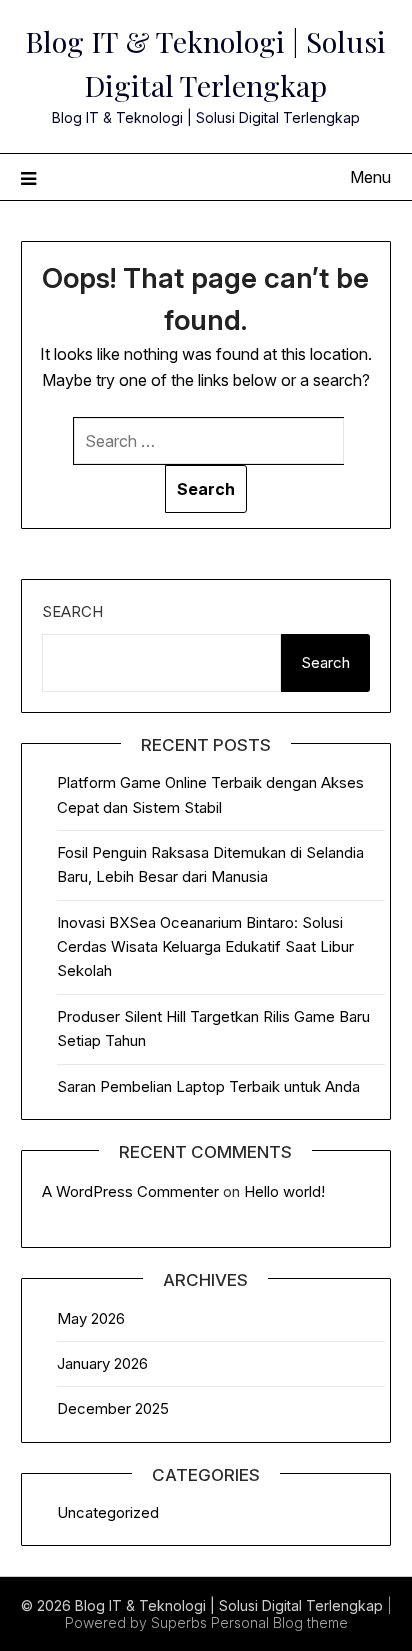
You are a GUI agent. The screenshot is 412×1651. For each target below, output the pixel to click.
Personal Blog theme (279, 1622)
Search (72, 611)
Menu (370, 177)
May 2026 (91, 1318)
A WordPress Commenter (130, 1191)
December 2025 (113, 1408)
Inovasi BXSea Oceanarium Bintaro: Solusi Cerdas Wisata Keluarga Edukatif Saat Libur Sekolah (205, 947)
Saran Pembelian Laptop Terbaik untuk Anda (208, 1086)
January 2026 (102, 1363)
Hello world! (284, 1191)
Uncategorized (108, 1512)
